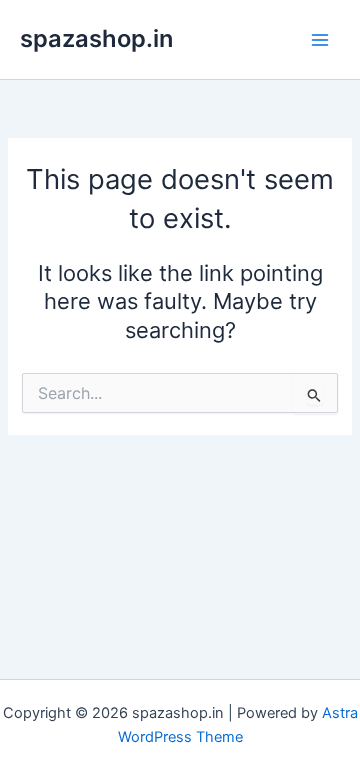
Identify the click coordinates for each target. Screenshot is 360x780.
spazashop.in (96, 38)
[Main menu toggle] (320, 39)
